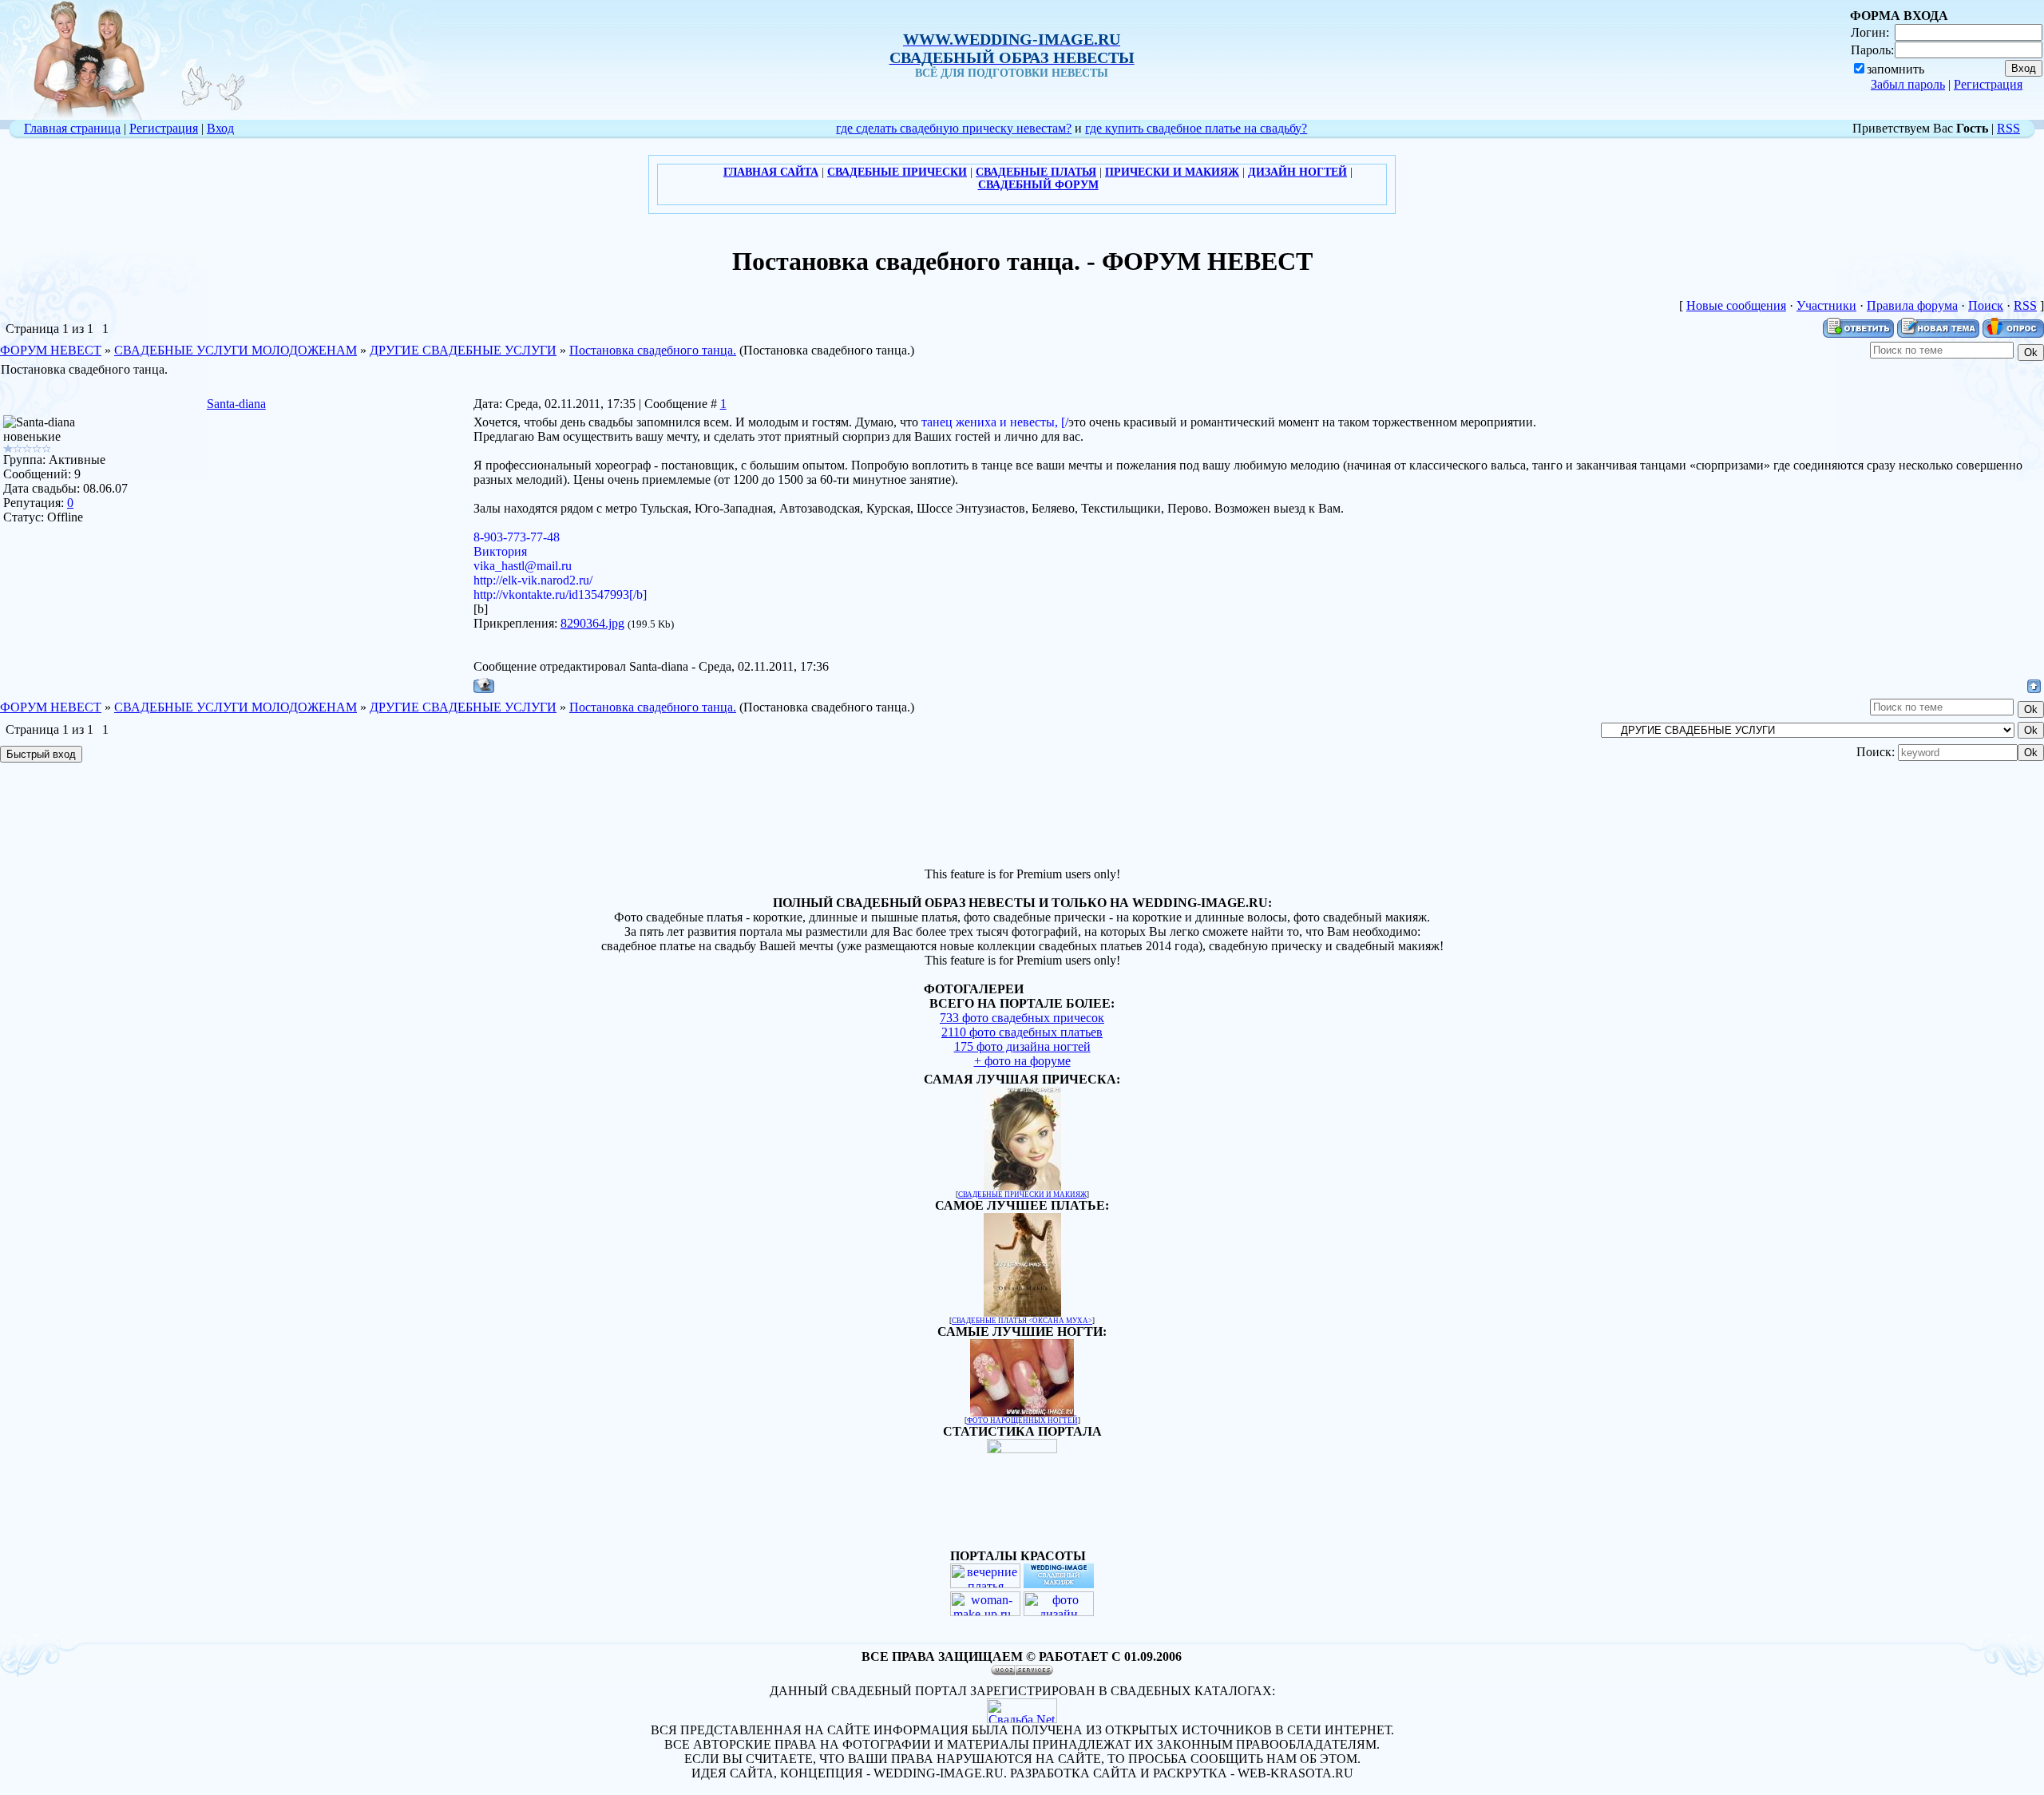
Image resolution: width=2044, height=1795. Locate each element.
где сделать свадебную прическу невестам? (954, 128)
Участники (1826, 305)
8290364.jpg (592, 623)
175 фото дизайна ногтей (1022, 1046)
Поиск (1986, 305)
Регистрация (1988, 84)
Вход (220, 128)
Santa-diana (236, 404)
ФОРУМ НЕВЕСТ (51, 350)
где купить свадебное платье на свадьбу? (1196, 128)
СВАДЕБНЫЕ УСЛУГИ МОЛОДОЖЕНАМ (236, 350)
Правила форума (1912, 305)
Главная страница (72, 128)
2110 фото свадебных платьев (1022, 1032)
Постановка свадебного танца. (653, 350)
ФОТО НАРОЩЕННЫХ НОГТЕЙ (1022, 1421)
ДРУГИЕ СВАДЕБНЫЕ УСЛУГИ (463, 350)
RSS (2008, 128)
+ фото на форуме (1022, 1061)
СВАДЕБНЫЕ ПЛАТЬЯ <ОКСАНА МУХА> (1022, 1321)
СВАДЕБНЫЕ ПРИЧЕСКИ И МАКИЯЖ (1022, 1195)
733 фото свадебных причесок (1022, 1018)
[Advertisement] (1022, 817)
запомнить (1895, 69)
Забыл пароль (1908, 84)
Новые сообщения (1736, 305)
